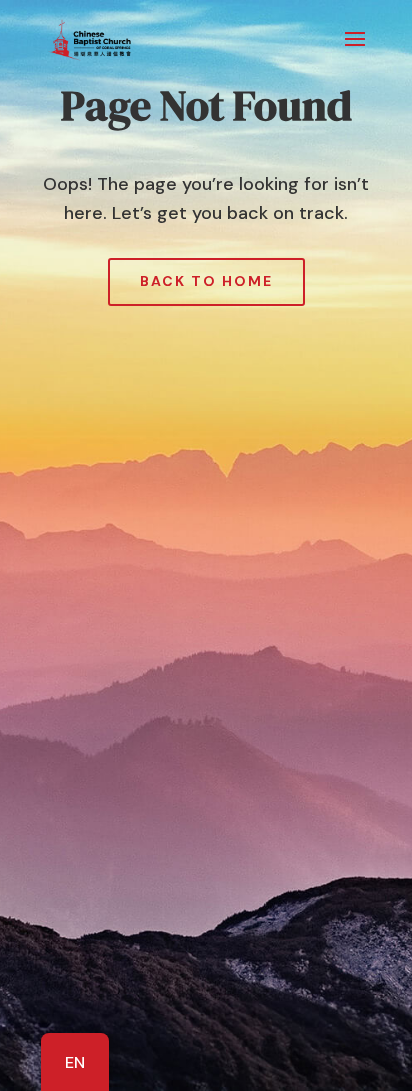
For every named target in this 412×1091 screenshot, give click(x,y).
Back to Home (206, 281)
